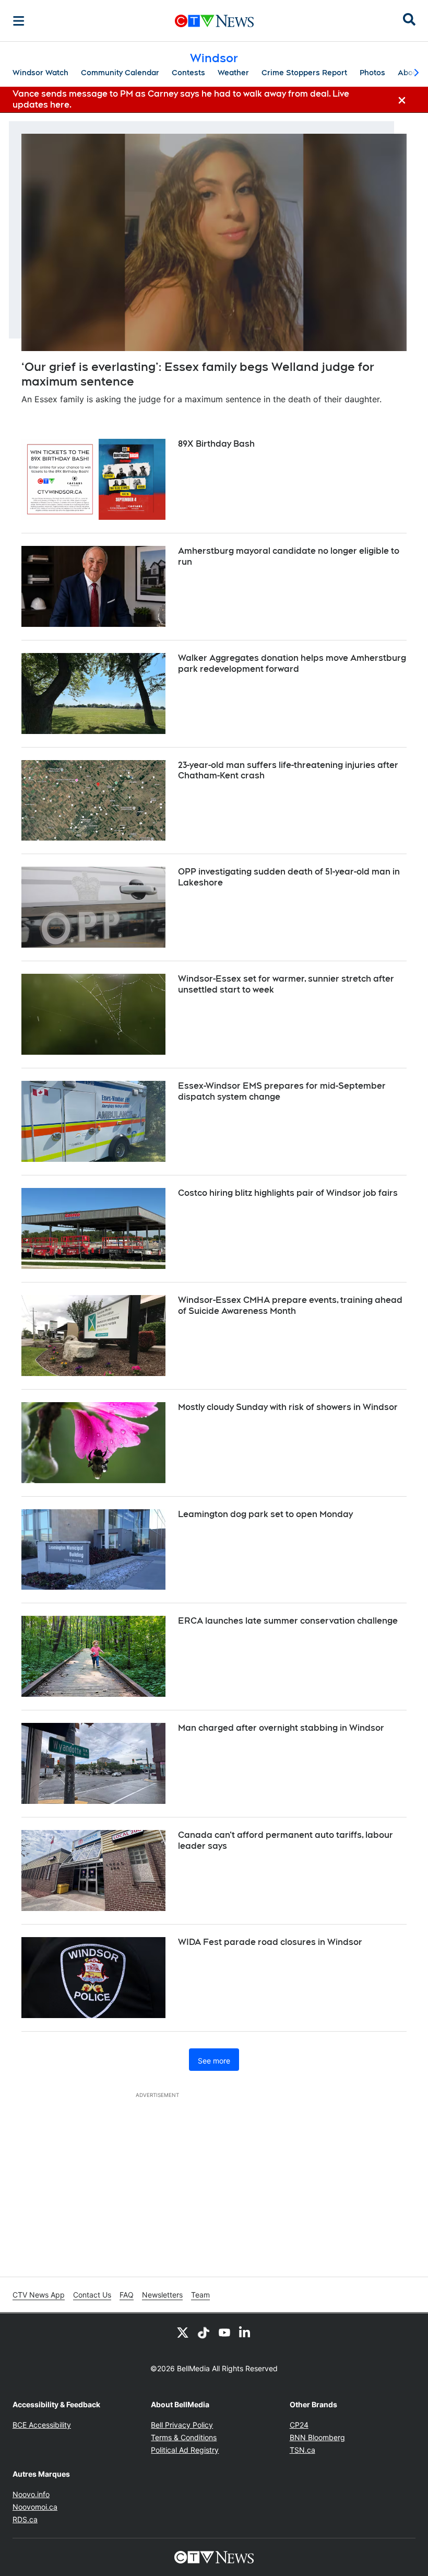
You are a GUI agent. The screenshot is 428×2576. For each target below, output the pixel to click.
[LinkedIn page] (245, 2332)
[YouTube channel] (224, 2332)
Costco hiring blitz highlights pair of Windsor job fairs (288, 1193)
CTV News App (39, 2295)
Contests (188, 73)
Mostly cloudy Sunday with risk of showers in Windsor (288, 1407)
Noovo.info (31, 2494)
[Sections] (19, 21)
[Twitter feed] (183, 2332)
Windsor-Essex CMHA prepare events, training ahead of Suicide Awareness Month (290, 1306)
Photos (372, 73)
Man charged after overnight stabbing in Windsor (281, 1728)
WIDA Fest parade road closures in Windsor (270, 1942)
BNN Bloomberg (317, 2437)
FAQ (127, 2295)
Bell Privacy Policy (182, 2425)
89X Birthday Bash (216, 444)
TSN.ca (302, 2450)
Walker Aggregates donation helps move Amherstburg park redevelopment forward (292, 663)
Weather (233, 73)
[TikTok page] (204, 2332)
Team (200, 2295)
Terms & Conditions (184, 2437)
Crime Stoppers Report (304, 73)
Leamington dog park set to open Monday (265, 1514)
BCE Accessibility (42, 2425)
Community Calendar (120, 73)
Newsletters (162, 2295)
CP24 (299, 2425)
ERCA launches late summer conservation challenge (288, 1621)
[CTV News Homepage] (214, 21)
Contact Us (92, 2295)
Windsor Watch (40, 73)
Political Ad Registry (185, 2450)
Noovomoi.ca (35, 2507)
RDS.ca (25, 2519)
